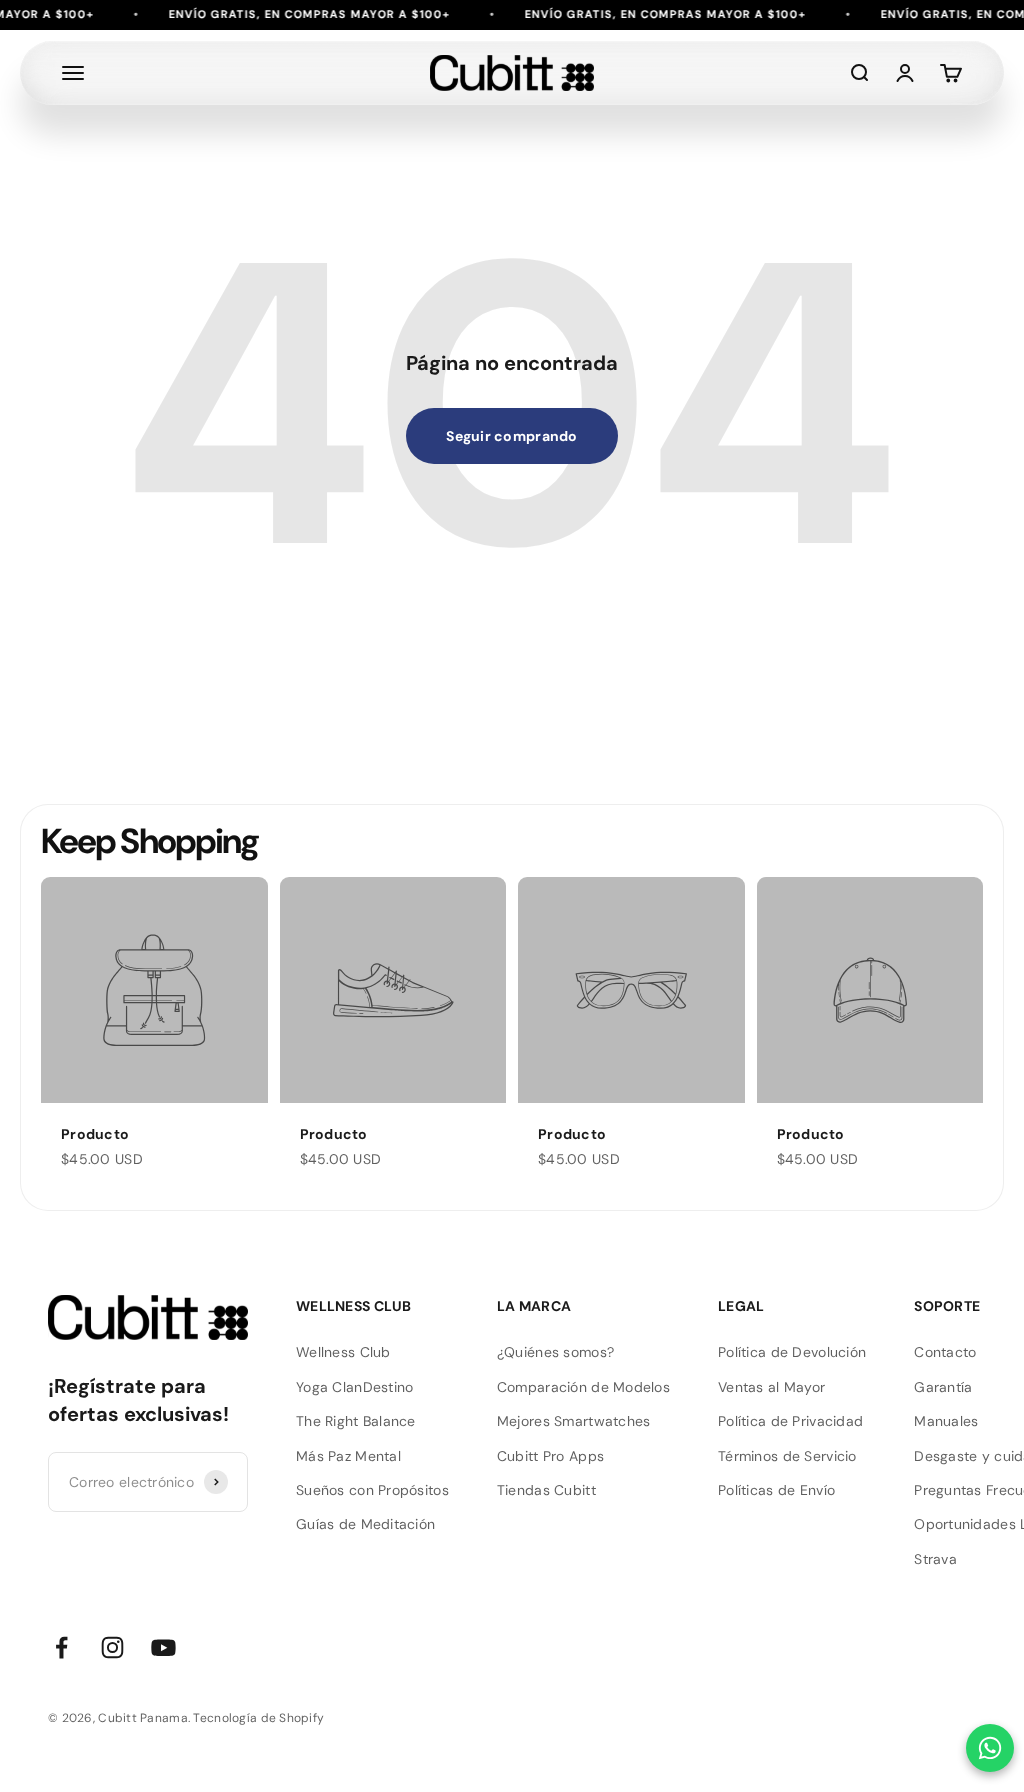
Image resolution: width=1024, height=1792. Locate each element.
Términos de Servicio (787, 1456)
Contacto (945, 1352)
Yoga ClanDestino (354, 1387)
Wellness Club (343, 1352)
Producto (95, 1134)
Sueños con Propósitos (372, 1490)
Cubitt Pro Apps (550, 1456)
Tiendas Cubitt (546, 1490)
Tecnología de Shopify (258, 1718)
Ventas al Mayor (771, 1387)
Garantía (943, 1387)
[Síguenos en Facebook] (61, 1647)
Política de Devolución (792, 1352)
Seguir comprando (511, 436)
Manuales (946, 1421)
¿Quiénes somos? (555, 1352)
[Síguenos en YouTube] (163, 1647)
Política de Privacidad (790, 1421)
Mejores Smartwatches (574, 1421)
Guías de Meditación (365, 1524)
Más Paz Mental (348, 1456)
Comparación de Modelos (583, 1387)
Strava (935, 1559)
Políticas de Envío (776, 1490)
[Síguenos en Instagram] (112, 1647)
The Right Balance (356, 1421)
